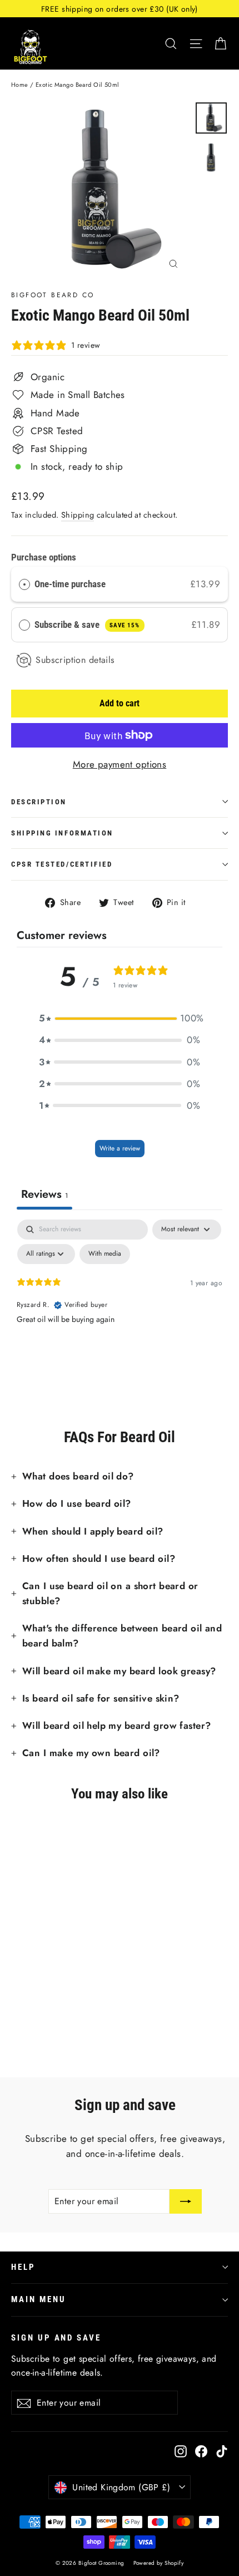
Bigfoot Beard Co (53, 295)
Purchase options (44, 557)
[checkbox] (105, 1254)
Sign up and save (56, 2338)
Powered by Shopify (159, 2563)
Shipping (78, 515)
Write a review (120, 1148)
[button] (120, 1018)
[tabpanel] (120, 1303)
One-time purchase (70, 584)
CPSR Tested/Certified (62, 864)
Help (23, 2267)
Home (20, 85)
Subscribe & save (87, 625)
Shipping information (62, 833)
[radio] (24, 584)
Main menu (38, 2299)
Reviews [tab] (44, 1194)
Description (39, 802)
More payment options (120, 764)
